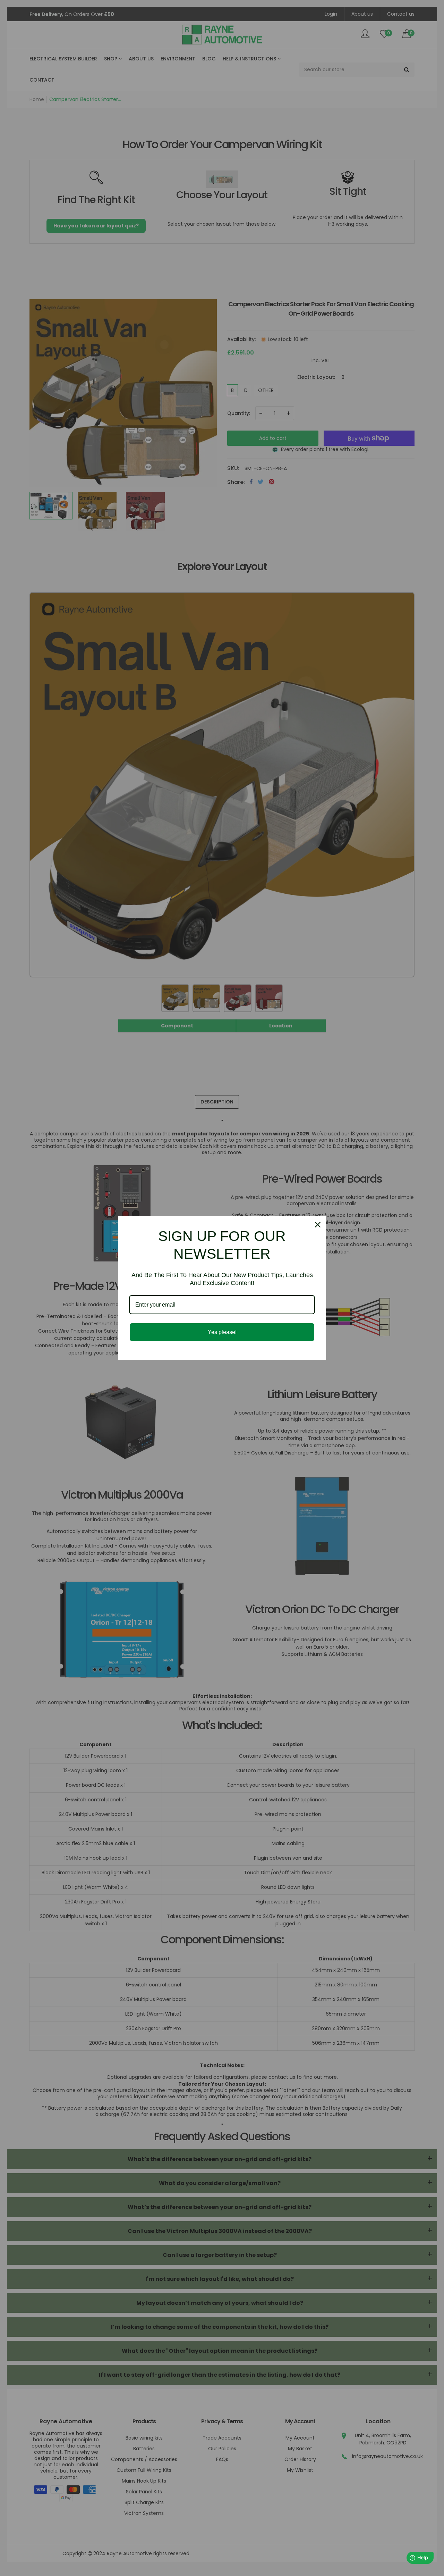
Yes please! (222, 1332)
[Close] (318, 1225)
